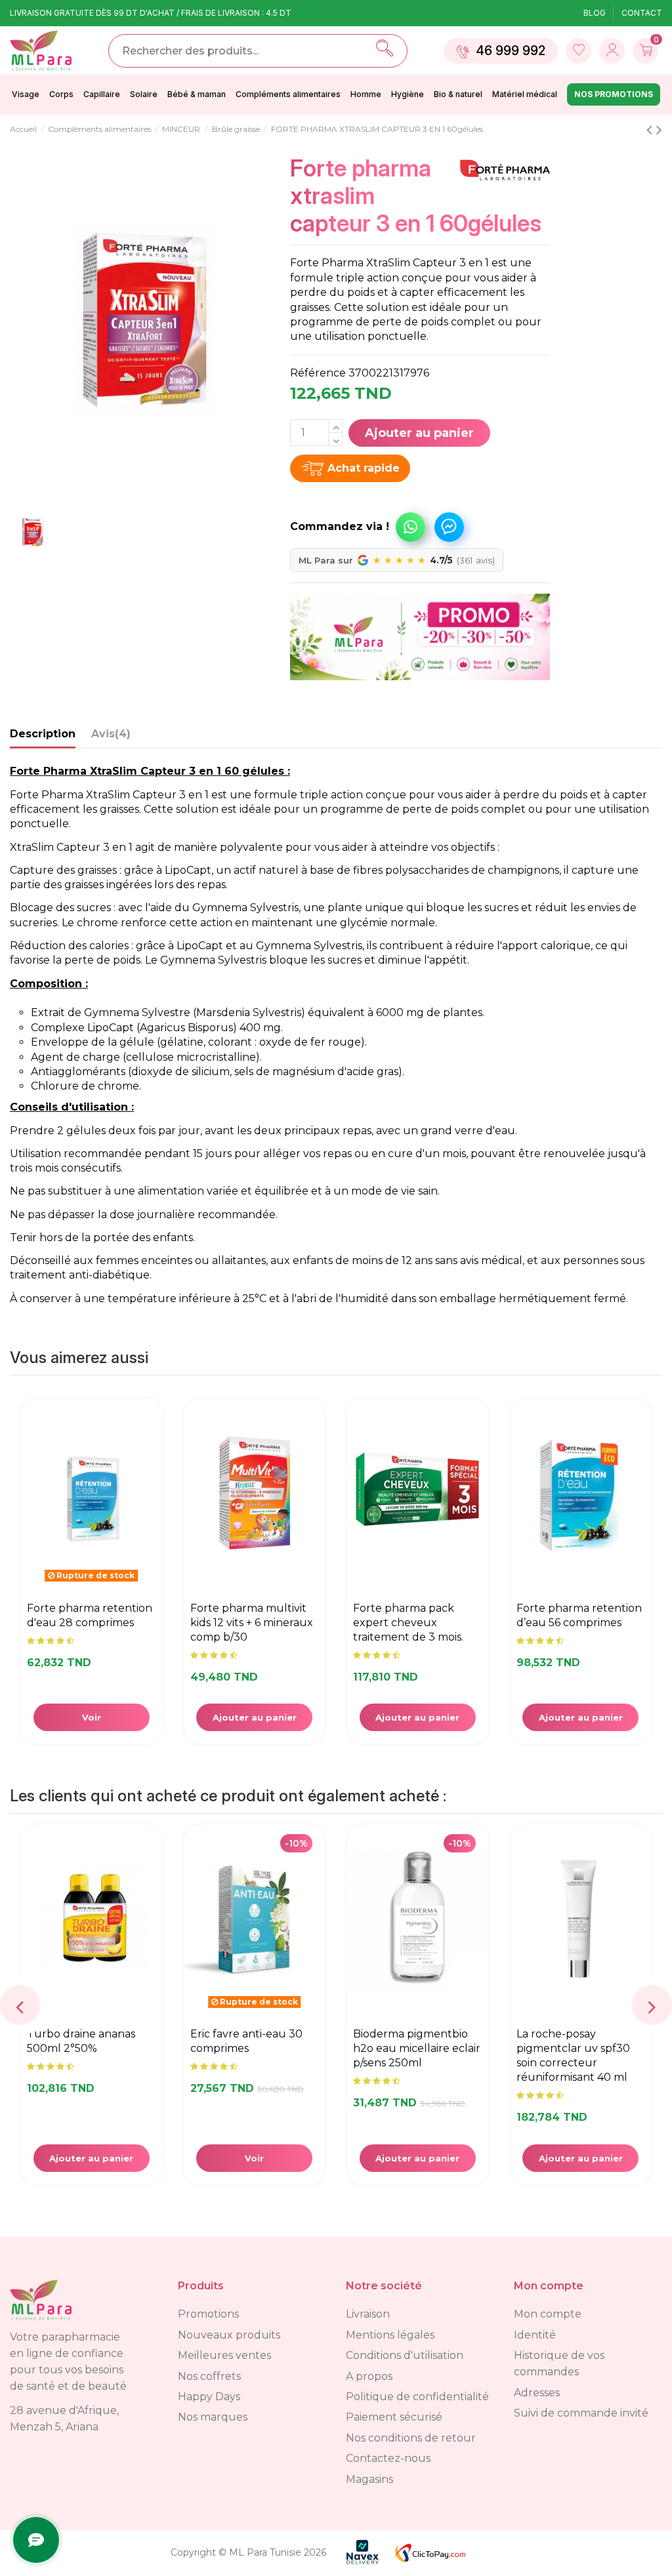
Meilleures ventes (224, 2355)
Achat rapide (364, 468)
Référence (318, 373)
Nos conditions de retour (411, 2438)
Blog (596, 13)
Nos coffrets (209, 2376)
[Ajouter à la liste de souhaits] (151, 1467)
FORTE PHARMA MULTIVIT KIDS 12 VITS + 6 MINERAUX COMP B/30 (252, 1623)
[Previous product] (651, 130)
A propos (369, 2376)
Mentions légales (390, 2335)
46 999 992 (511, 51)
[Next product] (659, 130)
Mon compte (548, 2314)
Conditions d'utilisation (405, 2355)
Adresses (537, 2393)
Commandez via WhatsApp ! (410, 527)
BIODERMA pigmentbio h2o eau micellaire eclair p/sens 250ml (345, 2048)
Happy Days (209, 2397)
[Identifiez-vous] (578, 51)
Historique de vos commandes (559, 2363)
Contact (642, 13)
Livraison (368, 2314)
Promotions (208, 2314)
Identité (535, 2335)
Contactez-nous (388, 2458)
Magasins (369, 2479)
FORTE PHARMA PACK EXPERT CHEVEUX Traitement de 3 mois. (408, 1623)
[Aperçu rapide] (151, 1500)
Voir (92, 1717)
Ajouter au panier (419, 433)
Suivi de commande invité (581, 2413)
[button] (361, 521)
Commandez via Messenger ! (449, 527)
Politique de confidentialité (417, 2397)
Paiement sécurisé (394, 2417)
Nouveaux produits (229, 2335)
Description (43, 734)
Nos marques (213, 2417)
